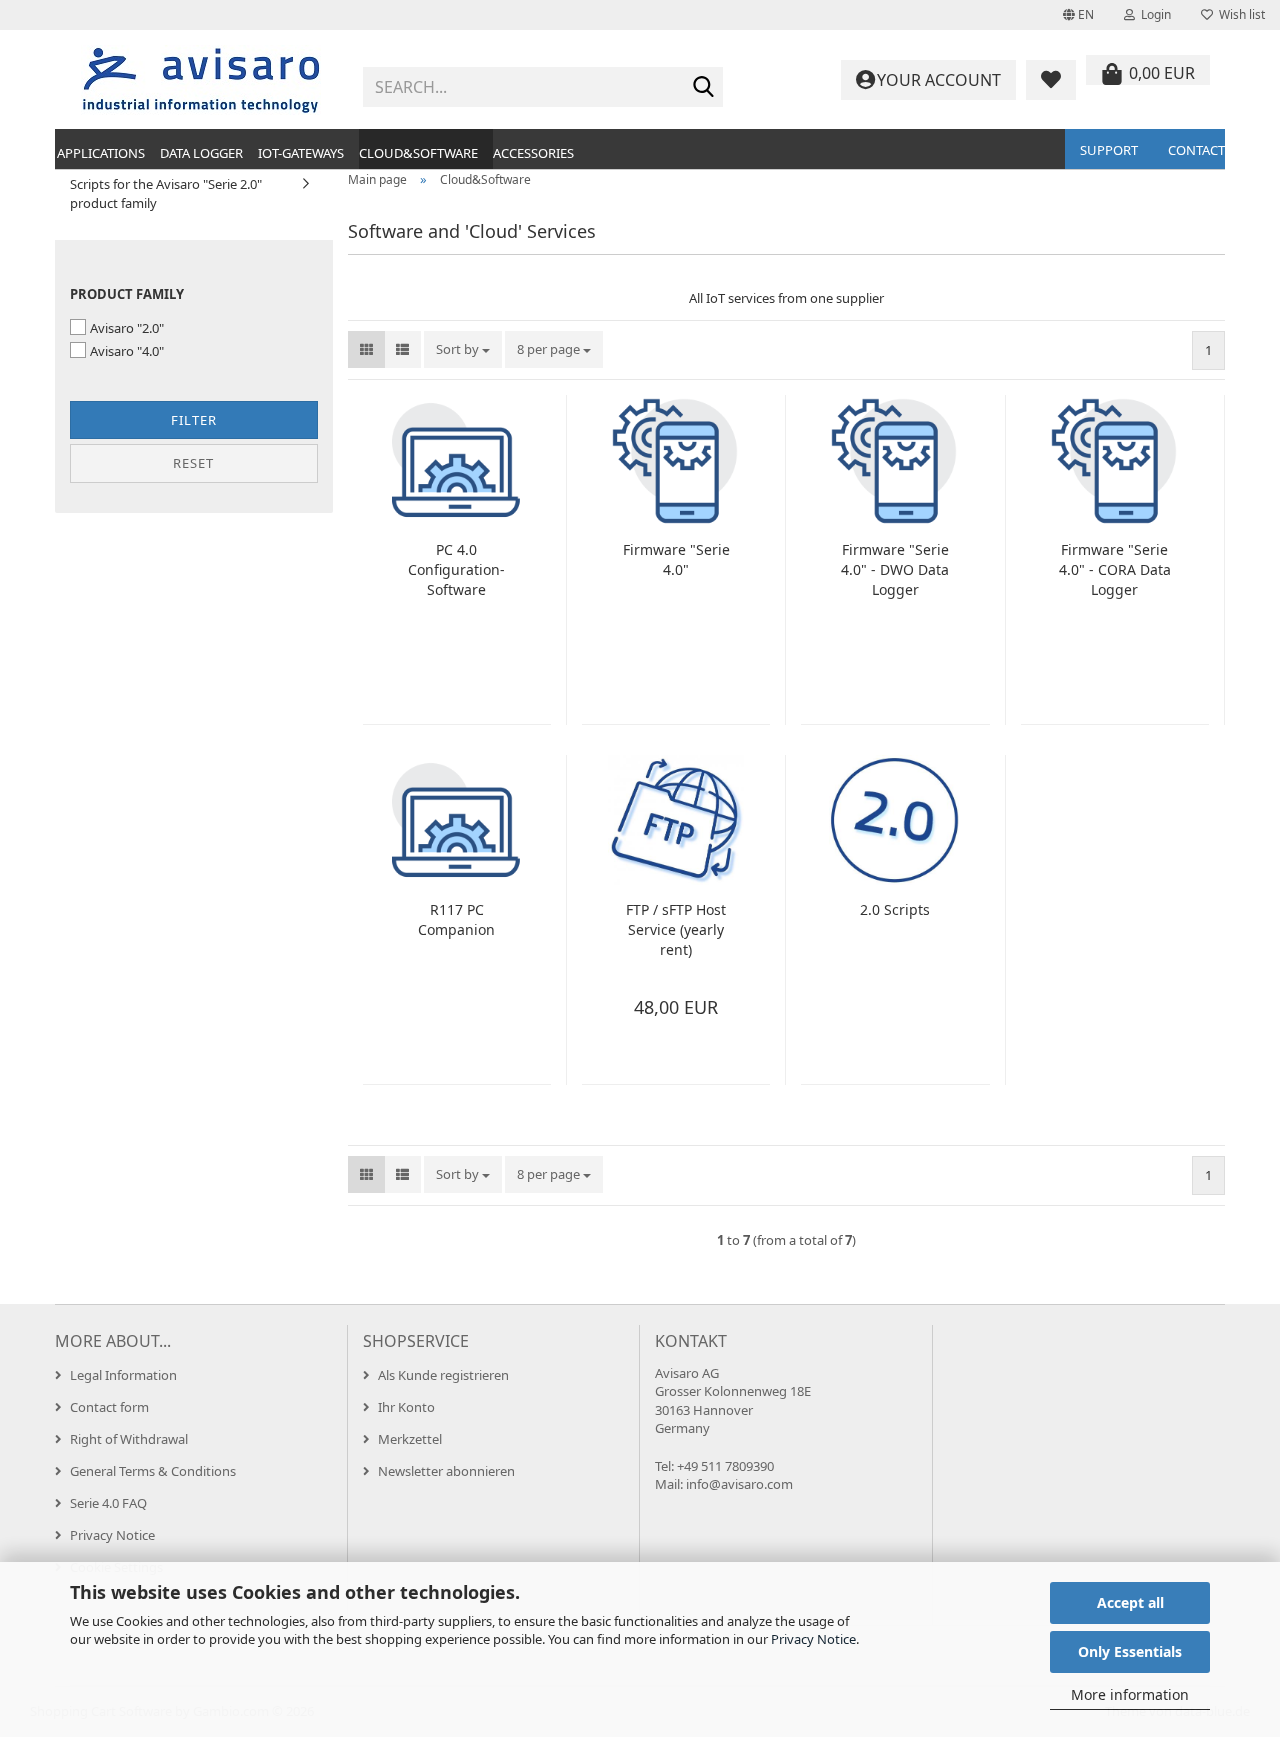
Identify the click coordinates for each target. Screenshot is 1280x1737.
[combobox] (463, 349)
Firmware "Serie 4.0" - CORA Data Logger (1115, 569)
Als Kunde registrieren (443, 1375)
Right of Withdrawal (129, 1439)
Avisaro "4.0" (127, 351)
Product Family (127, 294)
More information (1130, 1694)
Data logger (201, 153)
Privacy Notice (813, 1639)
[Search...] (704, 88)
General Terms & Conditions (153, 1471)
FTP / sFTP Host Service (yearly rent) (676, 929)
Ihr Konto (406, 1407)
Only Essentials (1130, 1651)
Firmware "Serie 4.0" (676, 559)
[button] (1078, 15)
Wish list (1239, 14)
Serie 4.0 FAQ (108, 1503)
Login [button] (1153, 14)
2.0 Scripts (895, 909)
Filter (194, 420)
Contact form (109, 1407)
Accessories (533, 153)
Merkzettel (410, 1439)
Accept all (1130, 1602)
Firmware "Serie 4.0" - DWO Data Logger (895, 569)
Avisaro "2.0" (127, 328)
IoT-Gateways (301, 153)
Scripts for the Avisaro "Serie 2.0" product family (166, 193)
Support (1109, 150)
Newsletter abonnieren (446, 1471)
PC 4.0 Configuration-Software (456, 569)
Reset (193, 463)
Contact (1196, 150)
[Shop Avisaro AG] (201, 80)
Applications (101, 153)
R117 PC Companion (456, 919)
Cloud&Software (418, 153)
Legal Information (123, 1375)
